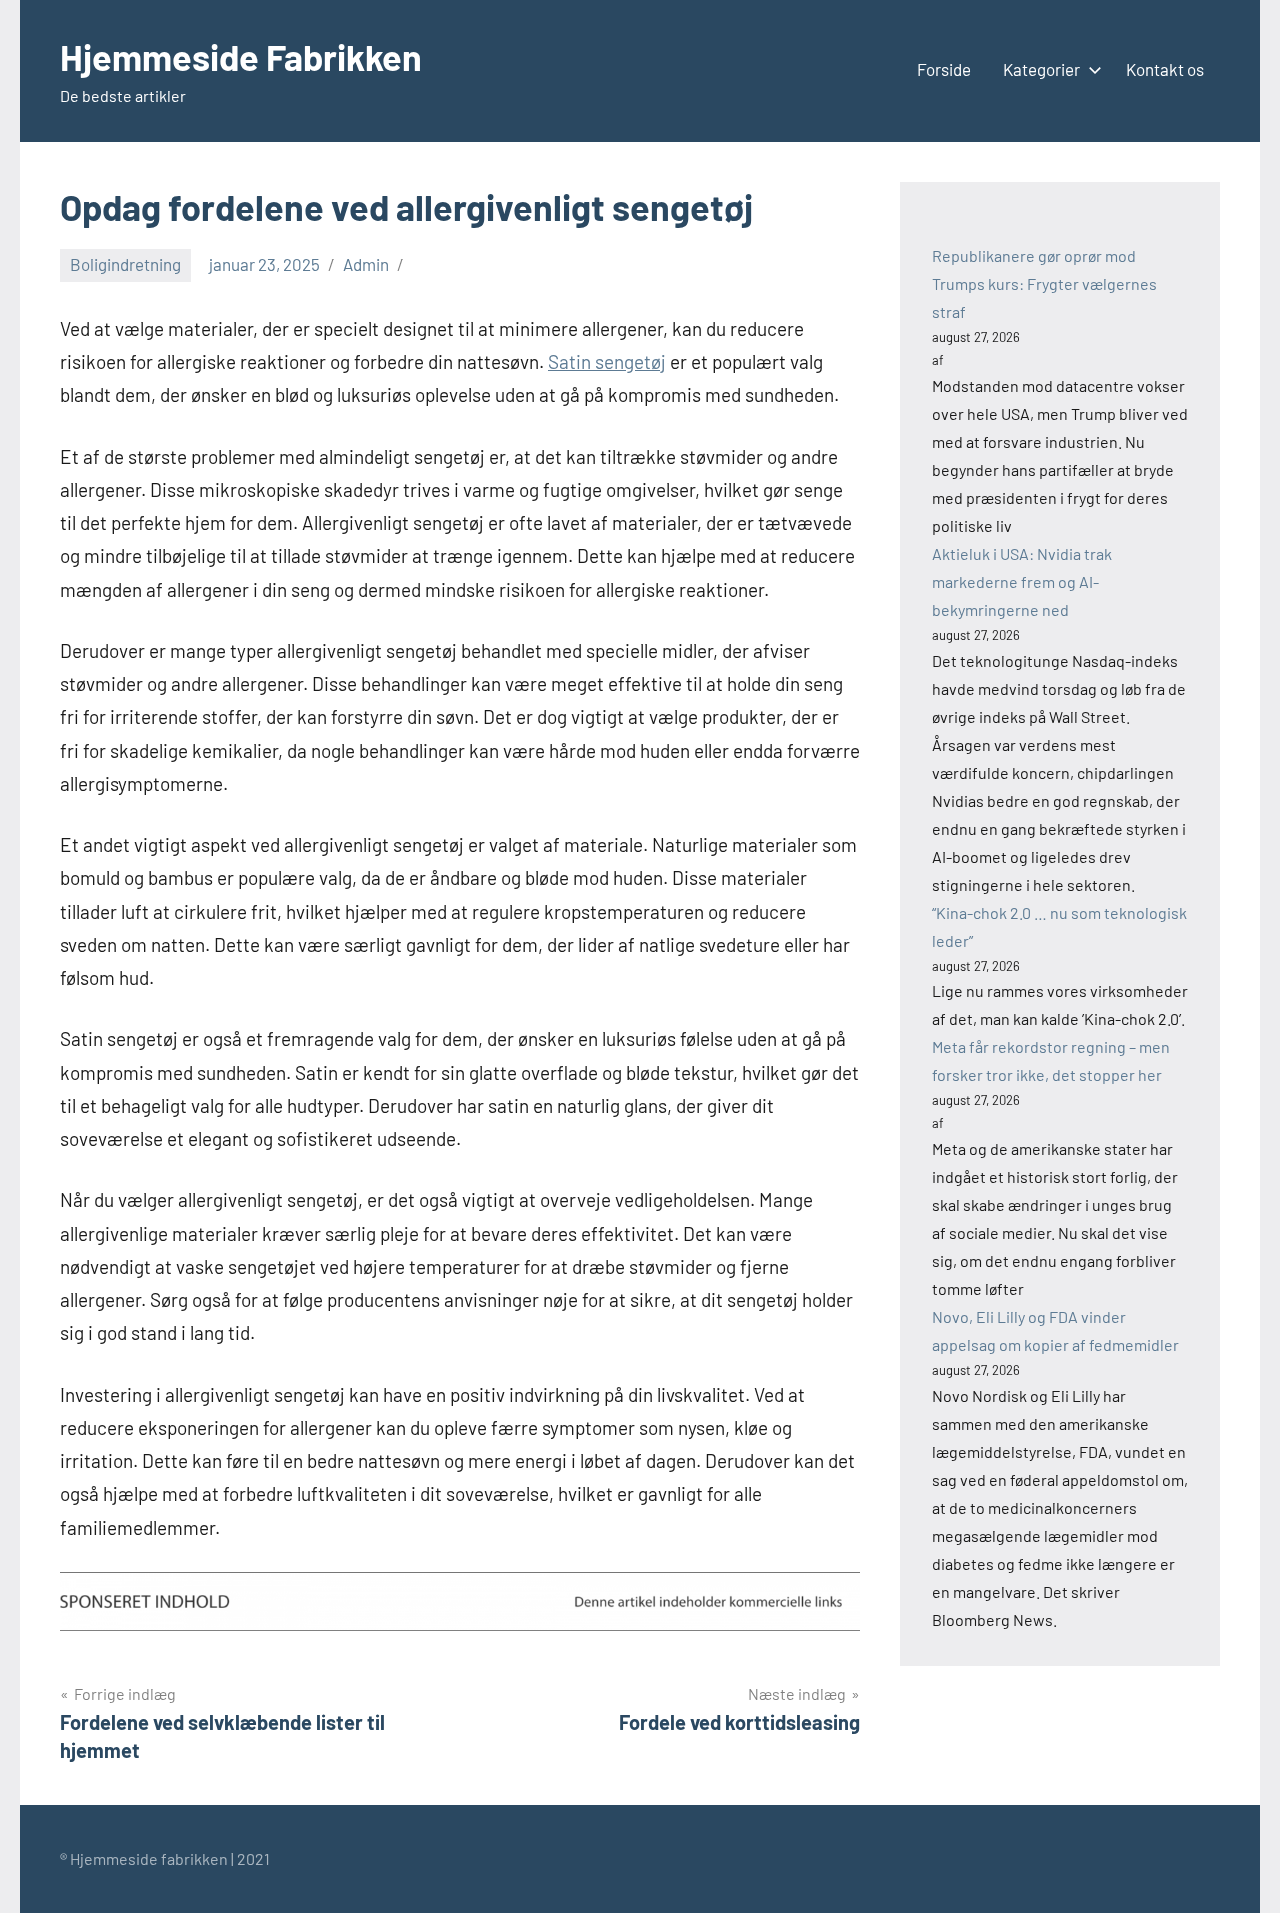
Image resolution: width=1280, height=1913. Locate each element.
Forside (944, 69)
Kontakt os (1165, 69)
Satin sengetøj (607, 361)
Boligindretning (125, 264)
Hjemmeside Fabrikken (241, 56)
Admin (366, 264)
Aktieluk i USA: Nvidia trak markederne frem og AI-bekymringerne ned (1022, 581)
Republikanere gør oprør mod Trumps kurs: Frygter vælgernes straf (1044, 283)
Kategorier (1041, 69)
